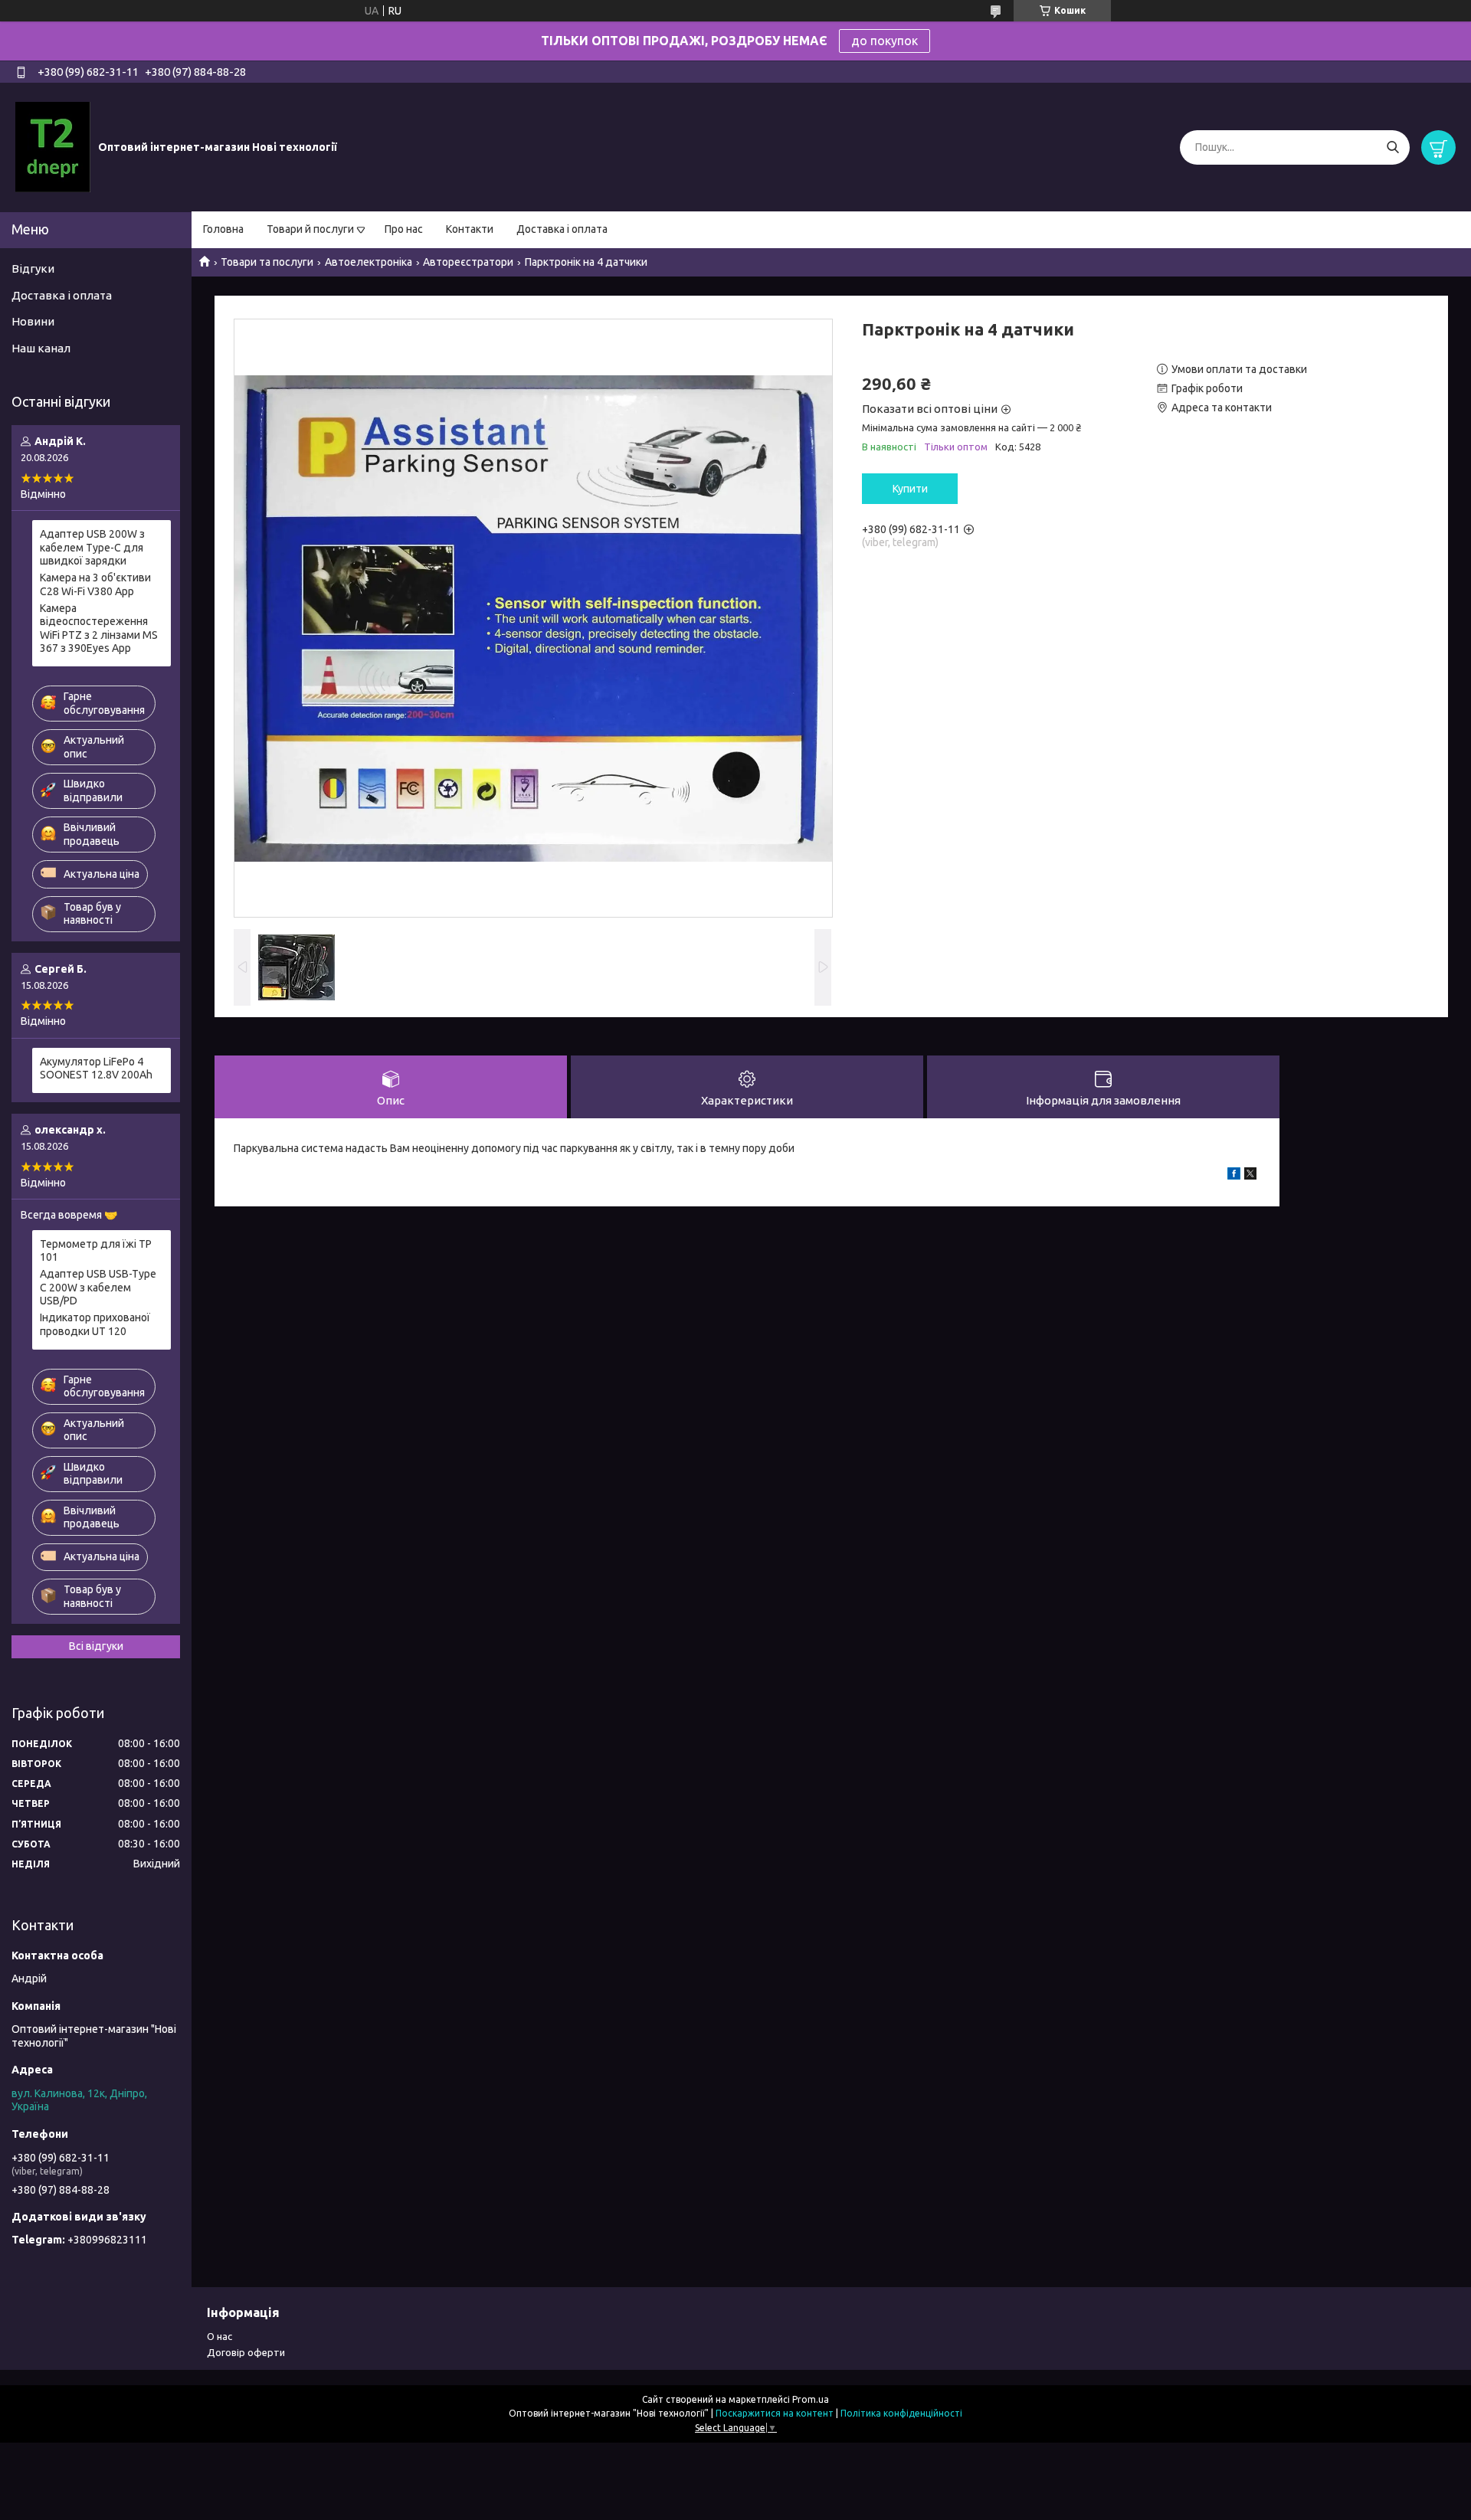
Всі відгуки (96, 1646)
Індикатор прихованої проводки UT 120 (95, 1324)
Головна (223, 229)
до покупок (885, 41)
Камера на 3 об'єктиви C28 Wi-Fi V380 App (95, 584)
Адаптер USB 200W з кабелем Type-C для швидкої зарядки (92, 547)
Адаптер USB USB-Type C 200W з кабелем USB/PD (98, 1287)
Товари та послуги (267, 262)
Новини (33, 321)
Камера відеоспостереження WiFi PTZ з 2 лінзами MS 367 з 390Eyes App (99, 628)
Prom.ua (811, 2399)
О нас (220, 2336)
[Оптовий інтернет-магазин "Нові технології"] (53, 146)
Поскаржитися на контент (775, 2413)
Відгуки (33, 268)
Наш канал (41, 348)
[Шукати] (1392, 147)
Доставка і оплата (562, 229)
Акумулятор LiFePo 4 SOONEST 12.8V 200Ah (96, 1069)
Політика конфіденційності (901, 2413)
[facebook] (1234, 1176)
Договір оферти (246, 2352)
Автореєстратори (468, 262)
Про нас (404, 229)
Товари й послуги (310, 229)
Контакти (470, 229)
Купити (910, 489)
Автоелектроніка (369, 262)
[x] (1250, 1176)
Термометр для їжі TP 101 (96, 1251)
